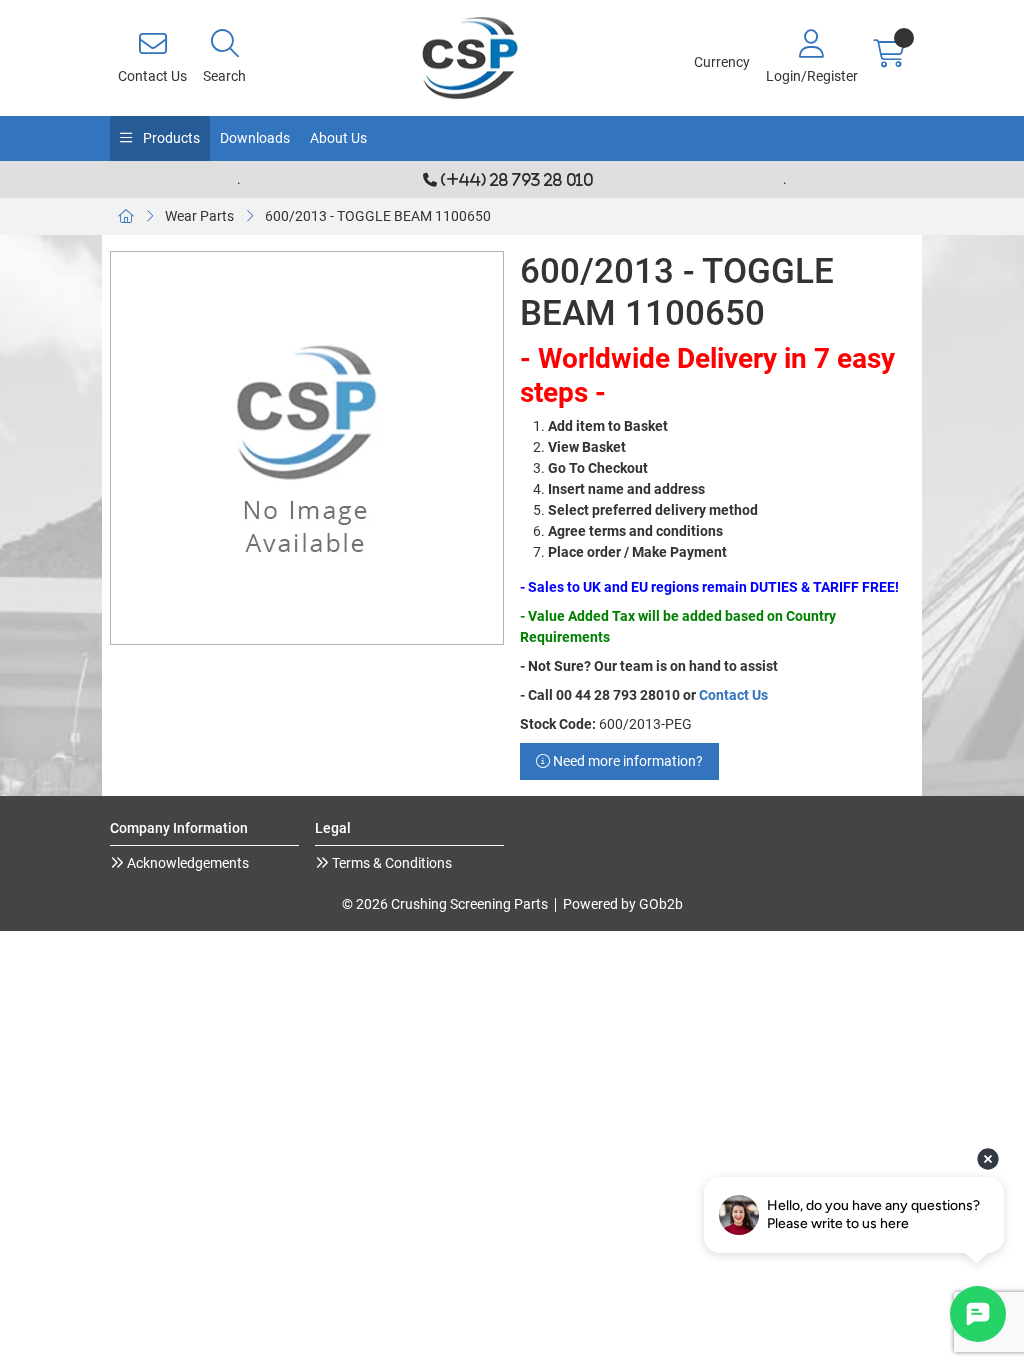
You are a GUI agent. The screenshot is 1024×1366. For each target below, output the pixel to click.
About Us (338, 138)
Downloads (255, 138)
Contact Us (733, 695)
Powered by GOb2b (623, 904)
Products (170, 138)
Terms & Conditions (390, 863)
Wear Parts (199, 216)
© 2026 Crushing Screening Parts (445, 904)
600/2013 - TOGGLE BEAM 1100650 (378, 216)
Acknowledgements (186, 863)
